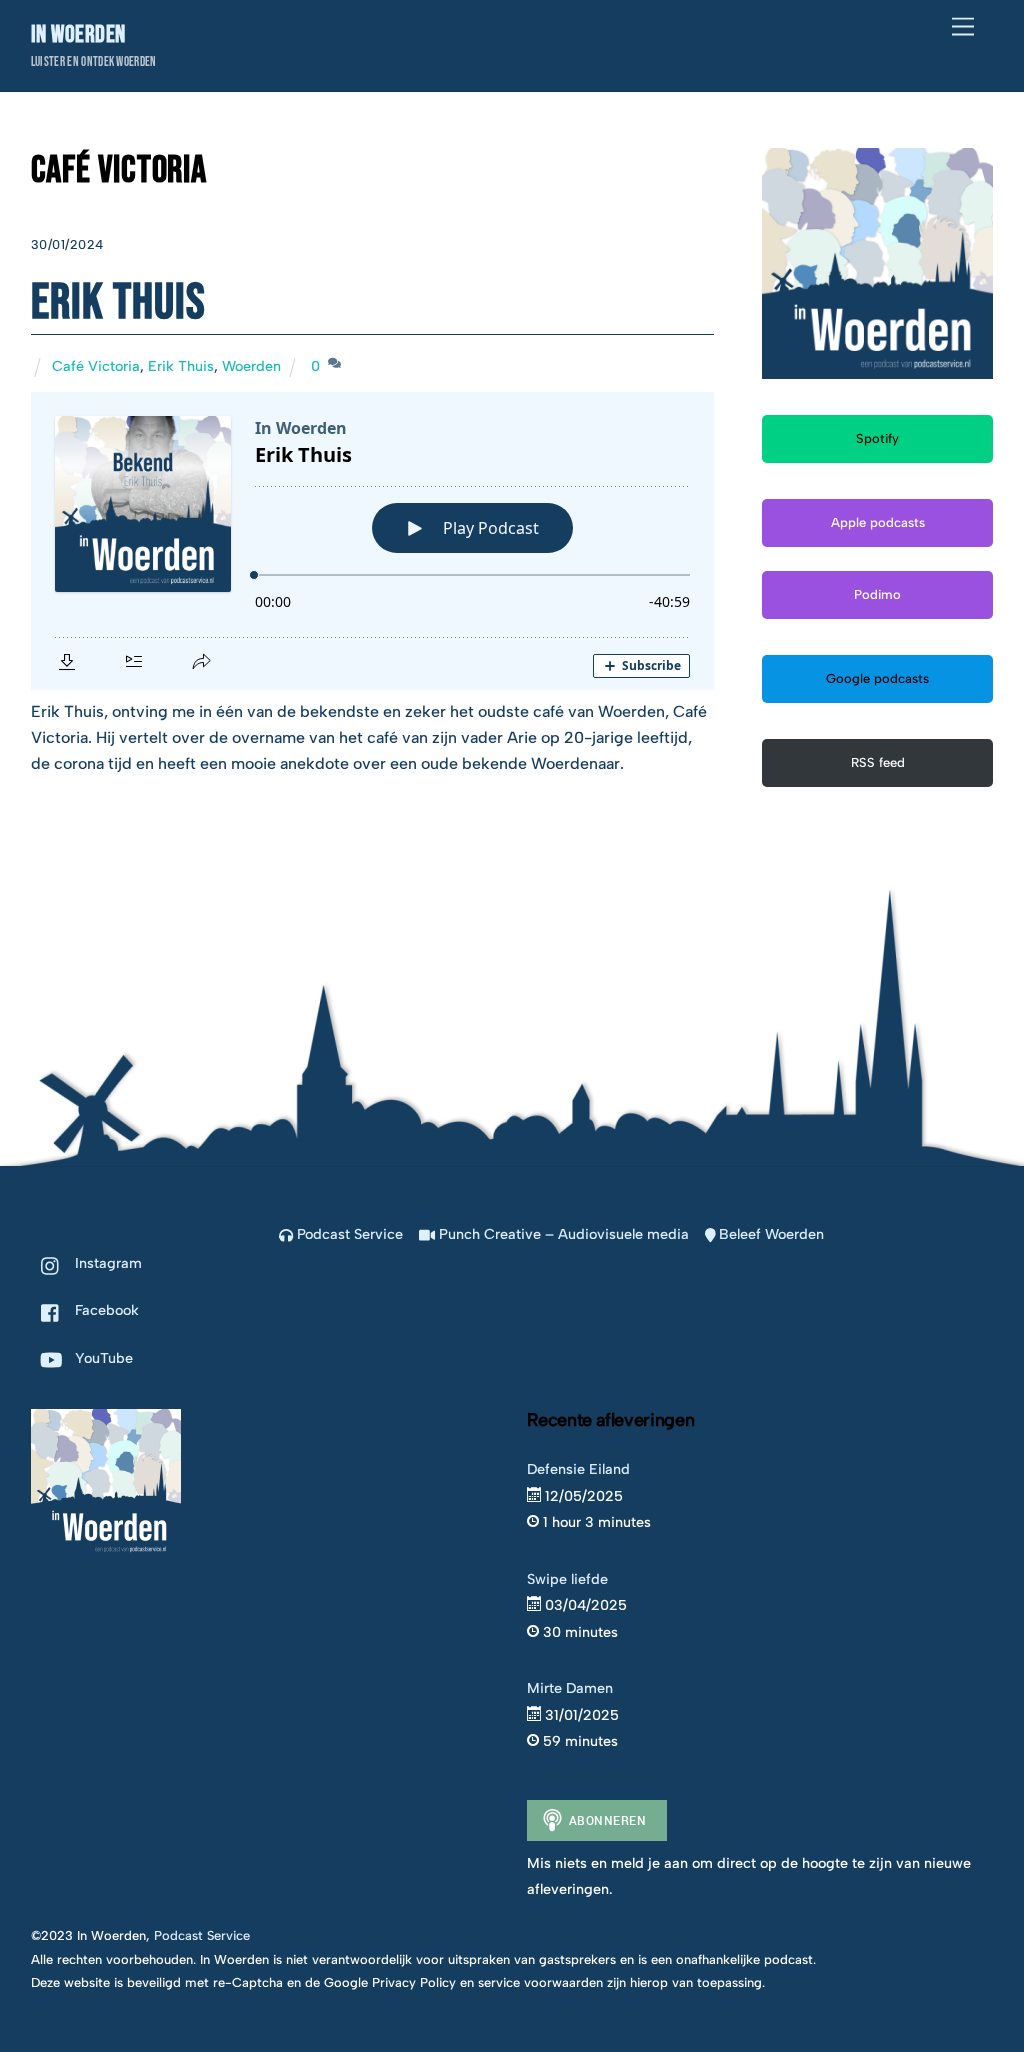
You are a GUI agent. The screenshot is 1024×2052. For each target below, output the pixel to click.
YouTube (102, 1358)
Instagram (106, 1263)
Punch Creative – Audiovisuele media (562, 1234)
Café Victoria (96, 366)
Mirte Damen (570, 1688)
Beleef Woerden (769, 1234)
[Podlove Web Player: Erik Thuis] (372, 541)
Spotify (877, 438)
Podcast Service (348, 1234)
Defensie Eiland (578, 1469)
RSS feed (878, 762)
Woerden (251, 366)
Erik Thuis (118, 303)
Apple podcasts (878, 522)
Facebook (105, 1310)
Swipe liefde (567, 1579)
